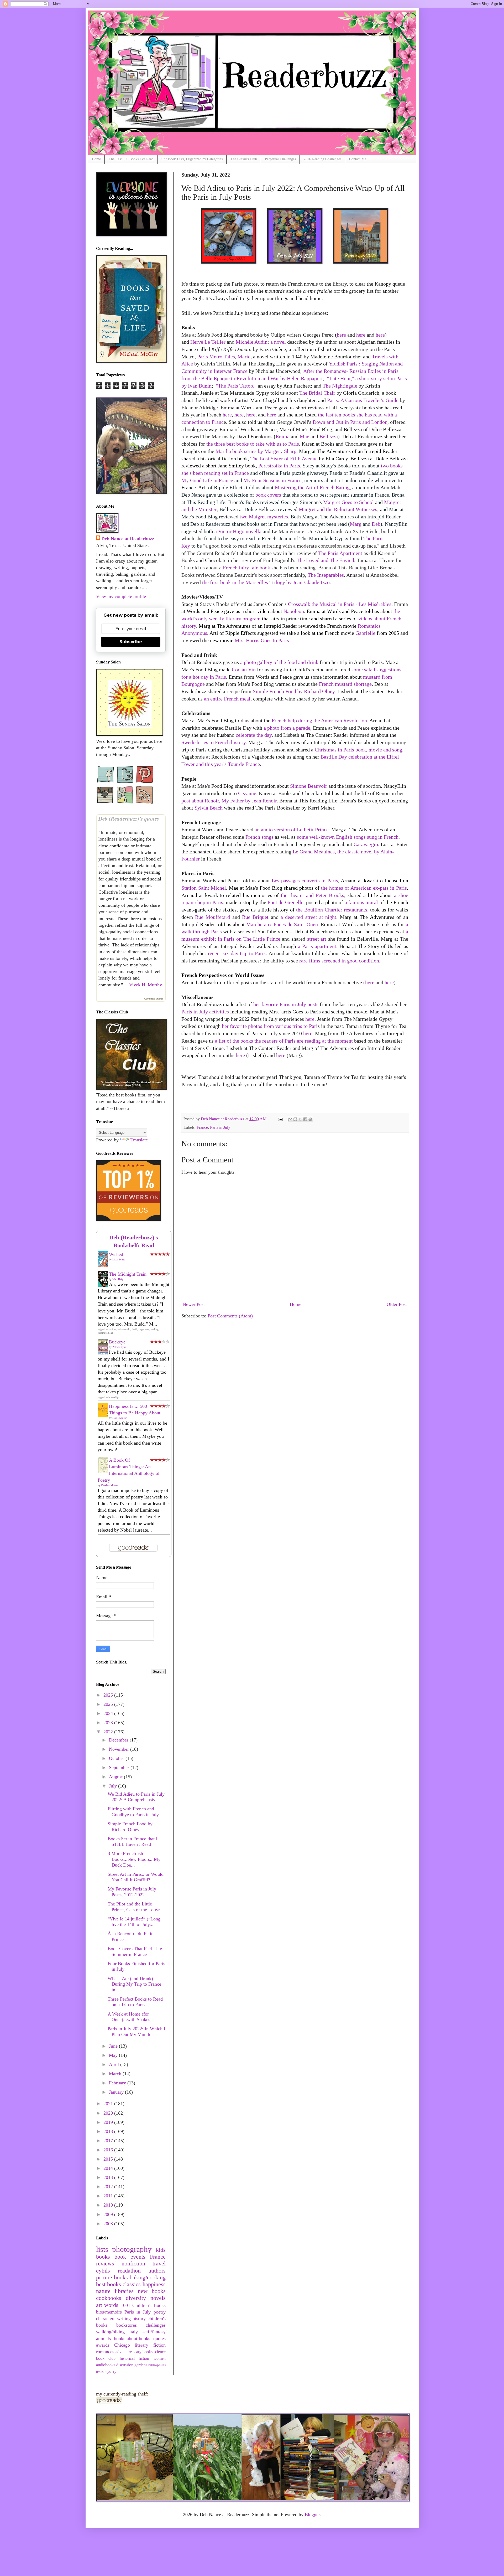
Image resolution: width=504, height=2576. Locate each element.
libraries (124, 2291)
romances (105, 2352)
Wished (116, 1254)
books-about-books (132, 2338)
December (119, 1740)
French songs (259, 837)
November (120, 1749)
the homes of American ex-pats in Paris (364, 888)
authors (157, 2271)
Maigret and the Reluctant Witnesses (338, 509)
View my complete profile (121, 596)
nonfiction (133, 2264)
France (202, 1127)
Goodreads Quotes (154, 999)
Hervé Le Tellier (208, 342)
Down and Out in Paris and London (350, 422)
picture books (112, 2278)
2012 (109, 2187)
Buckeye (117, 1342)
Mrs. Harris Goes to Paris (262, 640)
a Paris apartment (317, 946)
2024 (109, 1713)
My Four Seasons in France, (273, 480)
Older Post (397, 1304)
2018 (109, 2131)
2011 (109, 2196)
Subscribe (131, 642)
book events (130, 2257)
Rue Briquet (255, 917)
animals (103, 2338)
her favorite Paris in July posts (286, 1004)
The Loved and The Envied (325, 560)
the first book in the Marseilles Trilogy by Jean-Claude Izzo (266, 582)
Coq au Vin (244, 669)
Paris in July (220, 1127)
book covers (268, 495)
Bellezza (329, 436)
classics (132, 2284)
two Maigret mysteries (264, 517)
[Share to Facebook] (305, 1119)
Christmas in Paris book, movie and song (358, 750)
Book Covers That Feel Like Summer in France (135, 1951)
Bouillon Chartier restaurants (336, 910)
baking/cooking (148, 2278)
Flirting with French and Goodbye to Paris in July (133, 1812)
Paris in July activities (205, 1012)
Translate (139, 1140)
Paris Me (216, 357)
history (139, 2319)
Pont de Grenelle (285, 902)
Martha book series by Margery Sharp (256, 451)
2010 (109, 2205)
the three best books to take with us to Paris (253, 444)
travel (159, 2264)
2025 (109, 1704)
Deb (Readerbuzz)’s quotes (129, 818)
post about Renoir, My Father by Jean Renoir (229, 801)
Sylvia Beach (209, 808)
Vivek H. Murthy (146, 985)
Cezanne (247, 793)
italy (134, 2332)
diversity (136, 2298)
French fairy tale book (246, 568)
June (114, 2046)
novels (158, 2298)
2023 (109, 1723)
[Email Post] (280, 1119)
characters (106, 2319)
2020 (109, 2113)
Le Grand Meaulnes (314, 852)
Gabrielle (365, 633)
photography (132, 2249)
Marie (244, 357)
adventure (124, 2352)
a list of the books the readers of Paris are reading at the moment (284, 1041)
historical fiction (135, 2358)
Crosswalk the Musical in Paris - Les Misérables (340, 604)
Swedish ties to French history (214, 742)
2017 (109, 2141)
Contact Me (358, 159)
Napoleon (294, 611)
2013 (109, 2177)
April (115, 2064)
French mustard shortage (345, 684)
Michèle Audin (252, 342)
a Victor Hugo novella (238, 531)
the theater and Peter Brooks (313, 895)
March (116, 2074)
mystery (110, 2372)
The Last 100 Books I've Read (131, 159)
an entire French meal (227, 699)
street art (317, 939)
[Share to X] (300, 1119)
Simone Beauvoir (309, 786)
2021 (109, 2104)
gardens (141, 2365)
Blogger (312, 2515)
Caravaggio (366, 844)
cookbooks (109, 2298)
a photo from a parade (287, 728)
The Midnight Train (128, 1274)
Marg (356, 524)
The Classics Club (244, 159)
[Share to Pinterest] (310, 1119)
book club (106, 2358)
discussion (125, 2365)
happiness (154, 2284)
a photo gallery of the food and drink (279, 662)
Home (96, 159)
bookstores (127, 2325)
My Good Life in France (207, 480)
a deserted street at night (308, 917)
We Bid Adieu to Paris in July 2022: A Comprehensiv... (136, 1797)
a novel (278, 342)
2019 (109, 2122)
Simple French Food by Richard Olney (294, 691)
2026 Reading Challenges (322, 159)
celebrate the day (254, 735)
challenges (156, 2325)
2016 (109, 2150)
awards (103, 2345)
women (159, 2358)
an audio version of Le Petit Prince (292, 830)
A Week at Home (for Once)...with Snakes (129, 2017)
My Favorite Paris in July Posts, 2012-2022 (132, 1892)
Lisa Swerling (120, 1418)
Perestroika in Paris (279, 466)
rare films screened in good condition (339, 961)
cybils (103, 2271)
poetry (160, 2312)
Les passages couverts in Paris (305, 880)
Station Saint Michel (204, 888)
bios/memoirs (109, 2312)
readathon (129, 2271)
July (114, 1786)
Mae (304, 436)
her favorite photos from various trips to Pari (270, 1026)
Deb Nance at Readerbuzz (128, 539)
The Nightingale (340, 386)
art (99, 2305)
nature (103, 2291)
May (114, 2055)
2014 (109, 2168)
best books (109, 2284)
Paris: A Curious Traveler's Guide (363, 400)
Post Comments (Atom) (230, 1316)
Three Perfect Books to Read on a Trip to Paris (135, 2002)
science (160, 2352)
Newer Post (194, 1304)
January (117, 2092)
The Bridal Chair (317, 393)
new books (152, 2291)
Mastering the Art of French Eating (312, 487)
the (300, 910)
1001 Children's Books (143, 2305)
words (111, 2305)
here (341, 335)
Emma (283, 436)
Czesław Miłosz (109, 1485)
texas (100, 2372)
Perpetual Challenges (280, 159)
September (120, 1768)
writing (124, 2319)
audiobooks (106, 2365)
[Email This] (290, 1119)
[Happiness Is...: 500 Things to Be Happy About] (104, 1415)
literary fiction (150, 2345)
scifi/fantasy (154, 2332)
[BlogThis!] (295, 1119)
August (116, 1777)
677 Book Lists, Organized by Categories (192, 159)
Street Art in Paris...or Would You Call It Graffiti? (136, 1877)
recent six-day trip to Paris (237, 953)
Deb (376, 524)
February (118, 2083)
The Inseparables (326, 575)
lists (102, 2249)
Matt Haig (118, 1279)
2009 (109, 2214)
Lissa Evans (119, 1259)
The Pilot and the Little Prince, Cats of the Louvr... (136, 1907)
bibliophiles (157, 2365)
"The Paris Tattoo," (236, 386)
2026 (109, 1695)
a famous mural (361, 902)
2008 (109, 2224)
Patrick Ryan (119, 1347)
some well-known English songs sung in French (348, 837)
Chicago (122, 2345)
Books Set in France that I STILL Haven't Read (133, 1842)
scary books (143, 2352)
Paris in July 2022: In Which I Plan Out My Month (136, 2032)
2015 (109, 2159)
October (117, 1758)
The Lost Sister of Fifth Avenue (284, 458)
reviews (105, 2264)
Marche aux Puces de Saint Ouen (282, 924)
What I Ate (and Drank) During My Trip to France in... (134, 1984)
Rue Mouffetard (212, 917)
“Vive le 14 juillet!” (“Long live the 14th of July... (134, 1922)
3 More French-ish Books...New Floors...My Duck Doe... (134, 1859)
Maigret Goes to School (348, 502)
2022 (109, 1732)
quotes (159, 2338)
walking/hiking (110, 2332)
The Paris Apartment (340, 553)
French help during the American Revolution (319, 720)
